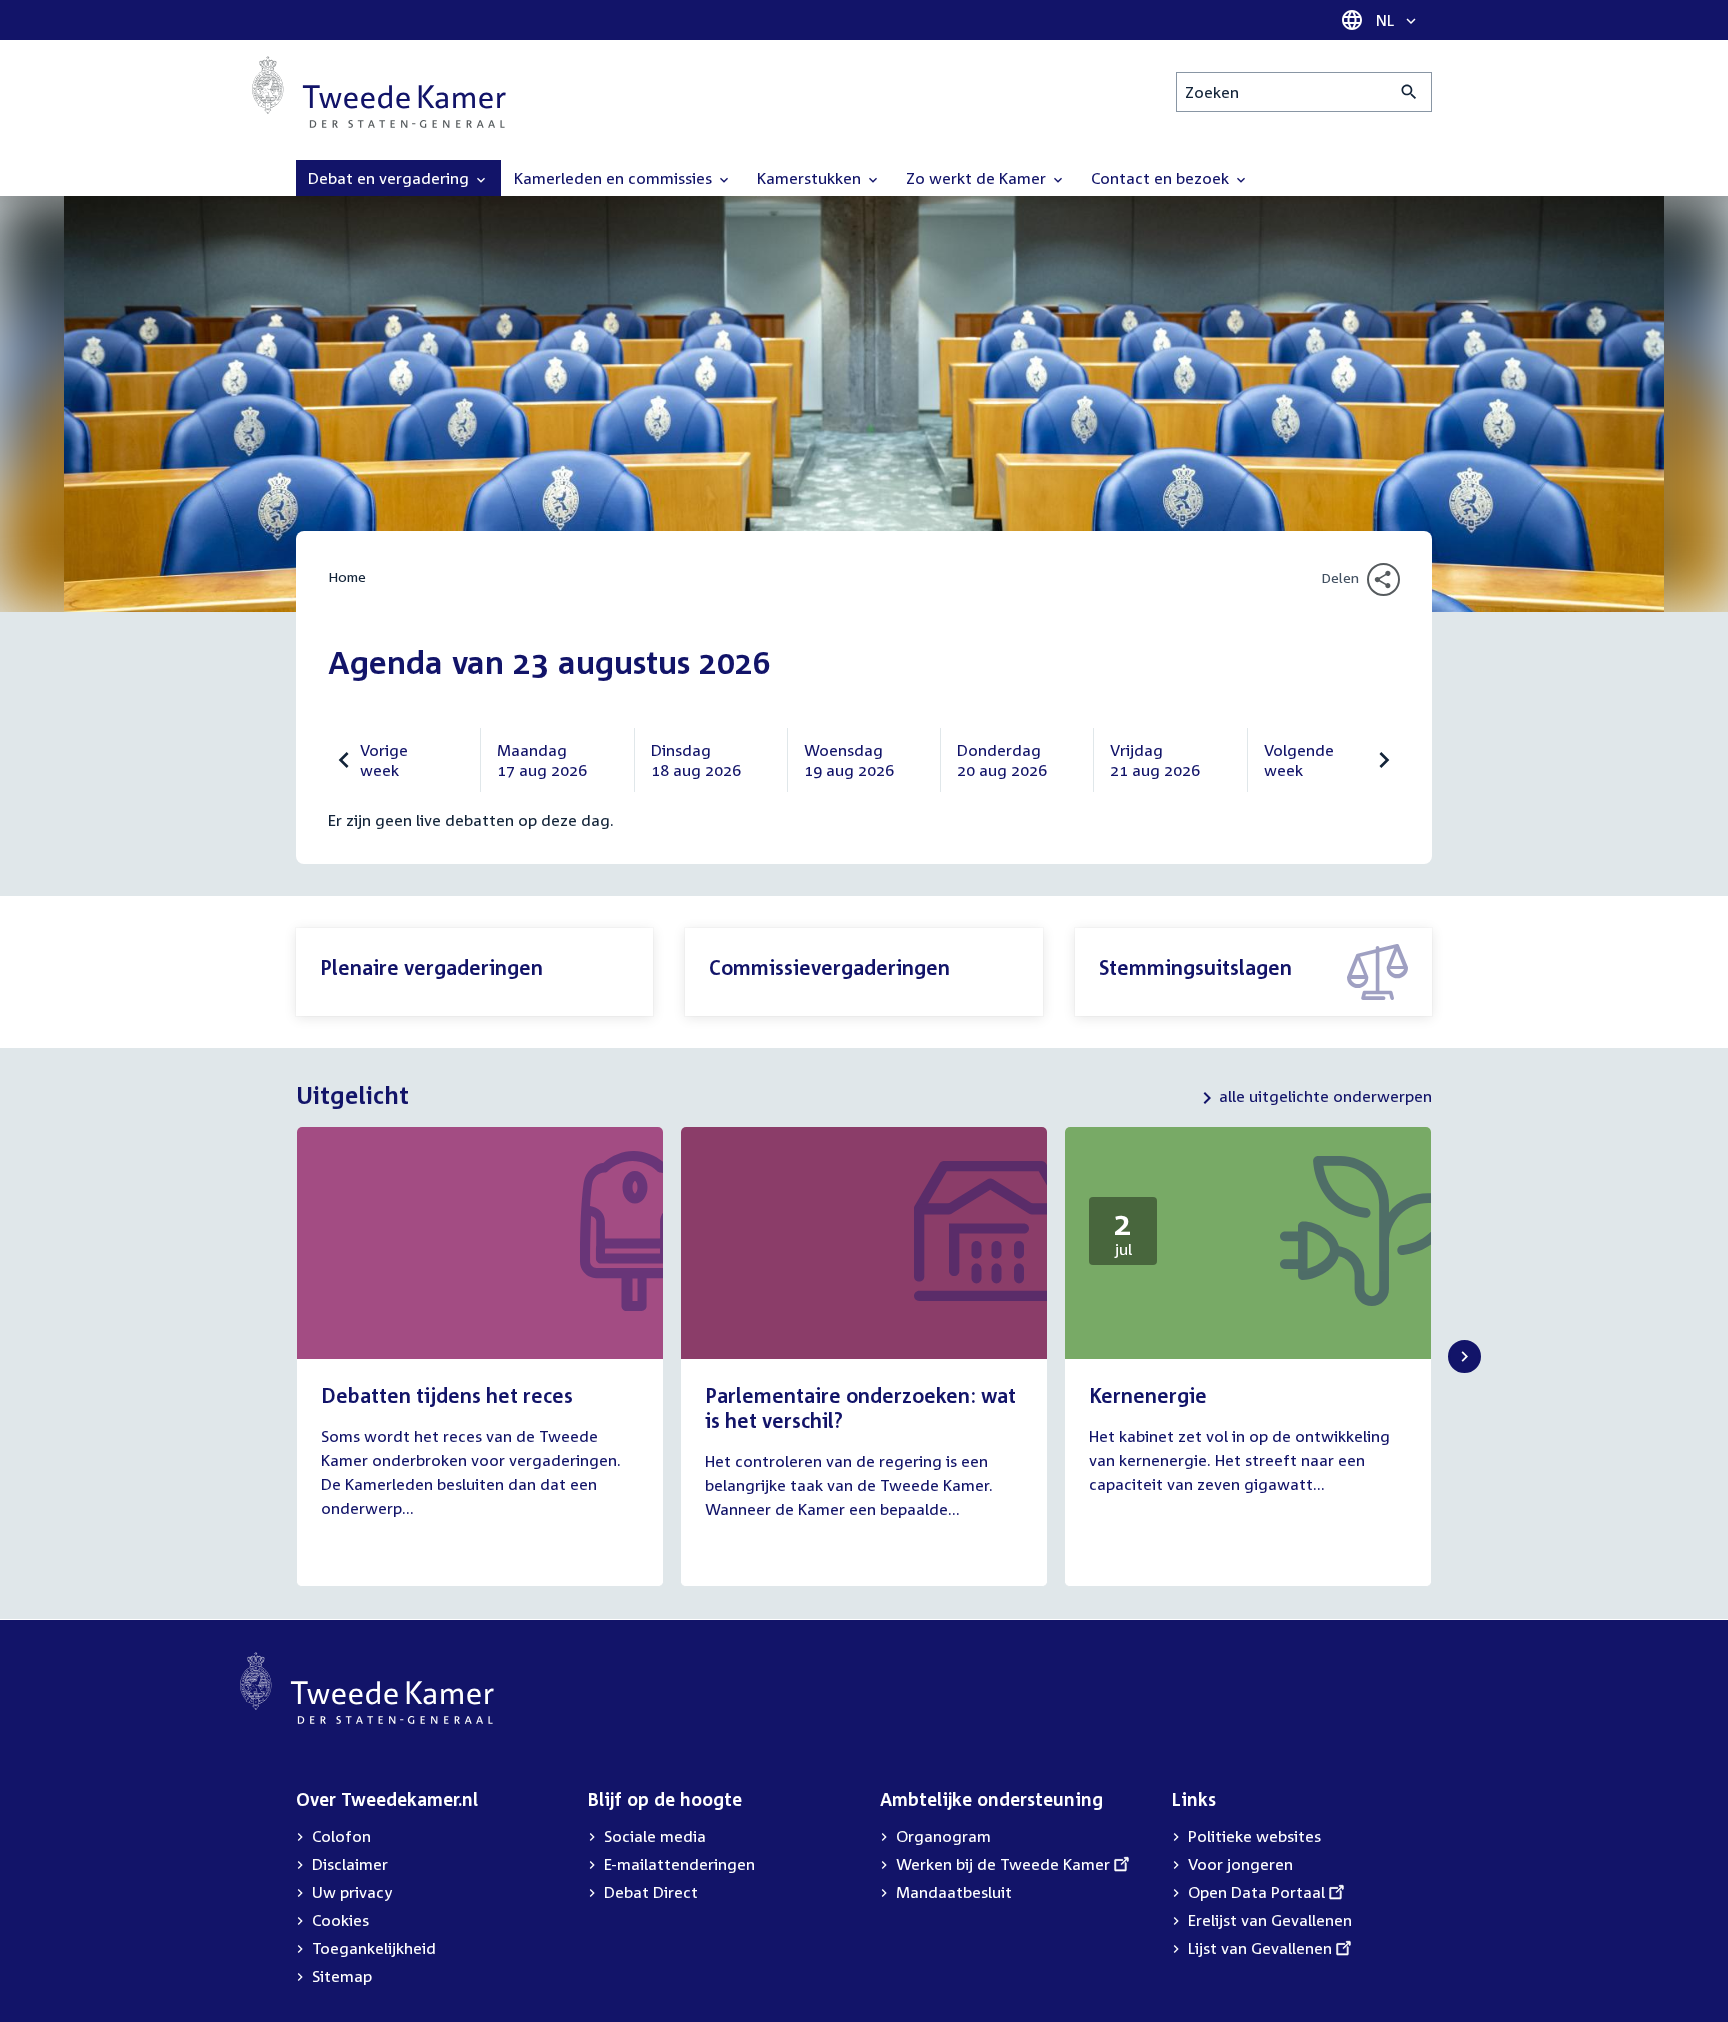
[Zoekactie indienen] (1409, 92)
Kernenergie (1148, 1395)
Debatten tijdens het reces (447, 1395)
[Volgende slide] (1464, 1356)
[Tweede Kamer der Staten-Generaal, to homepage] (379, 92)
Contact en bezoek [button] (1162, 178)
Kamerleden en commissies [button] (615, 178)
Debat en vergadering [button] (390, 178)
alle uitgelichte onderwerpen (1325, 1096)
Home (347, 576)
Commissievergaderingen (829, 967)
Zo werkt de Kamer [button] (978, 178)
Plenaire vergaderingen (431, 967)
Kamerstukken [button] (811, 178)
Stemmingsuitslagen (1195, 967)
